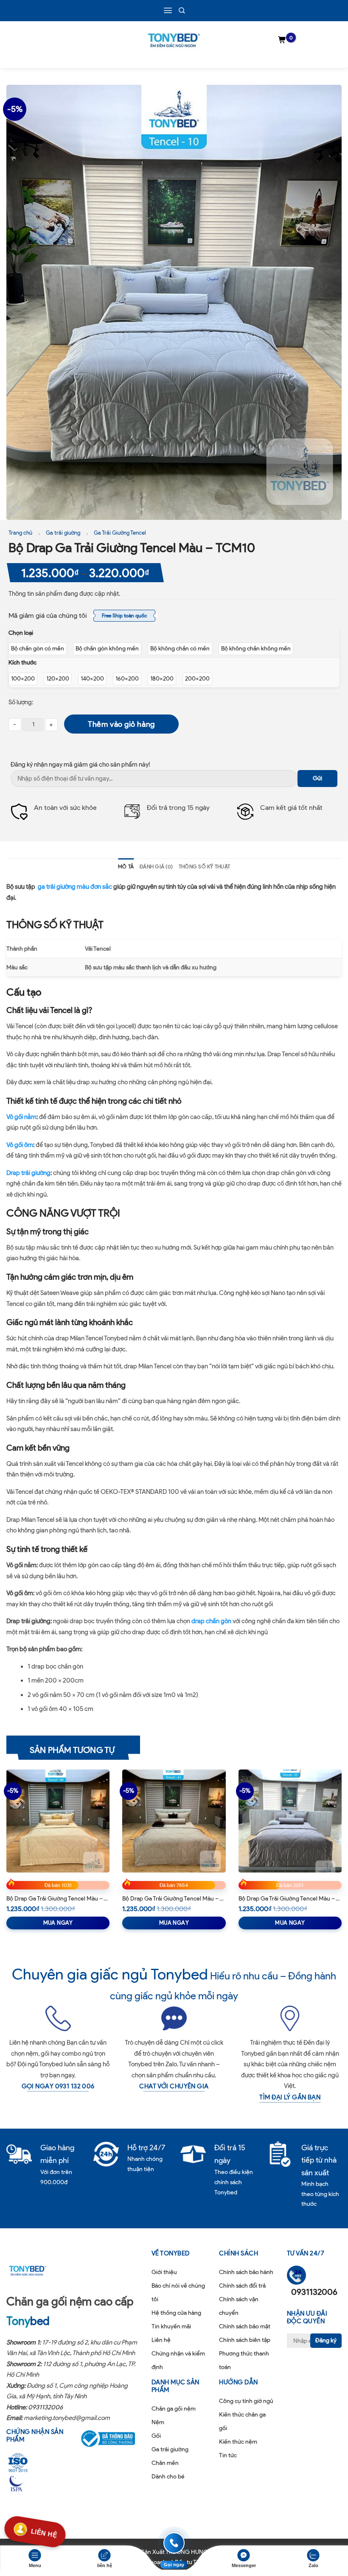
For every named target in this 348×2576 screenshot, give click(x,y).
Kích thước (22, 663)
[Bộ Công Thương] (109, 2439)
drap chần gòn (211, 1621)
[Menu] (168, 10)
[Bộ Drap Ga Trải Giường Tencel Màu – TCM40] (58, 1821)
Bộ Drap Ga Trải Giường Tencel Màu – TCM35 (290, 1899)
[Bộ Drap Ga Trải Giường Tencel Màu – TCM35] (290, 1821)
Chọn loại (21, 633)
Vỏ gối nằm (21, 1117)
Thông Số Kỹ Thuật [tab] (204, 867)
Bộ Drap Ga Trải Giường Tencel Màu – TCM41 (174, 1899)
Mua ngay (58, 1923)
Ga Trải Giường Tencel (120, 533)
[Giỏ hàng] (282, 40)
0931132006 (45, 2407)
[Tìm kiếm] (182, 10)
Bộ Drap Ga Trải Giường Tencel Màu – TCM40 (58, 1899)
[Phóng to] (16, 512)
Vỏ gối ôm (20, 1145)
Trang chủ (20, 533)
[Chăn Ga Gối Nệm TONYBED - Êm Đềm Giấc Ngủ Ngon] (174, 40)
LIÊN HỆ (44, 2532)
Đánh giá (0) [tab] (156, 867)
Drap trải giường (28, 1173)
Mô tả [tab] (126, 867)
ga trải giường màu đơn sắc (75, 887)
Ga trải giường (63, 533)
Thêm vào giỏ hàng (121, 724)
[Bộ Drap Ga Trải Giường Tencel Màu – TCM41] (174, 1821)
